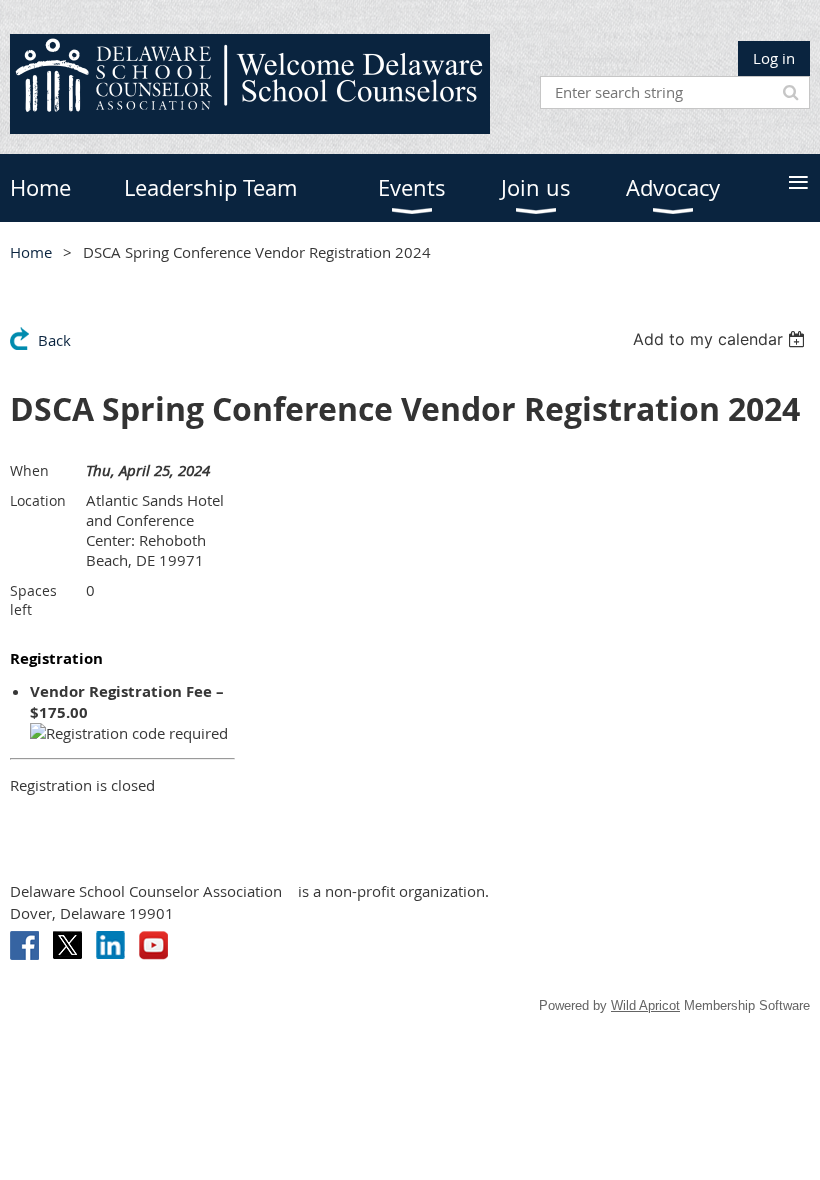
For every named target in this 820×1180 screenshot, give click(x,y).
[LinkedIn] (110, 945)
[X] (67, 945)
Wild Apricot (645, 1005)
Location (38, 500)
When (29, 470)
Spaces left (33, 600)
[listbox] (721, 339)
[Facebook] (24, 945)
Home (31, 252)
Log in (774, 58)
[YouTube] (153, 945)
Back (54, 340)
